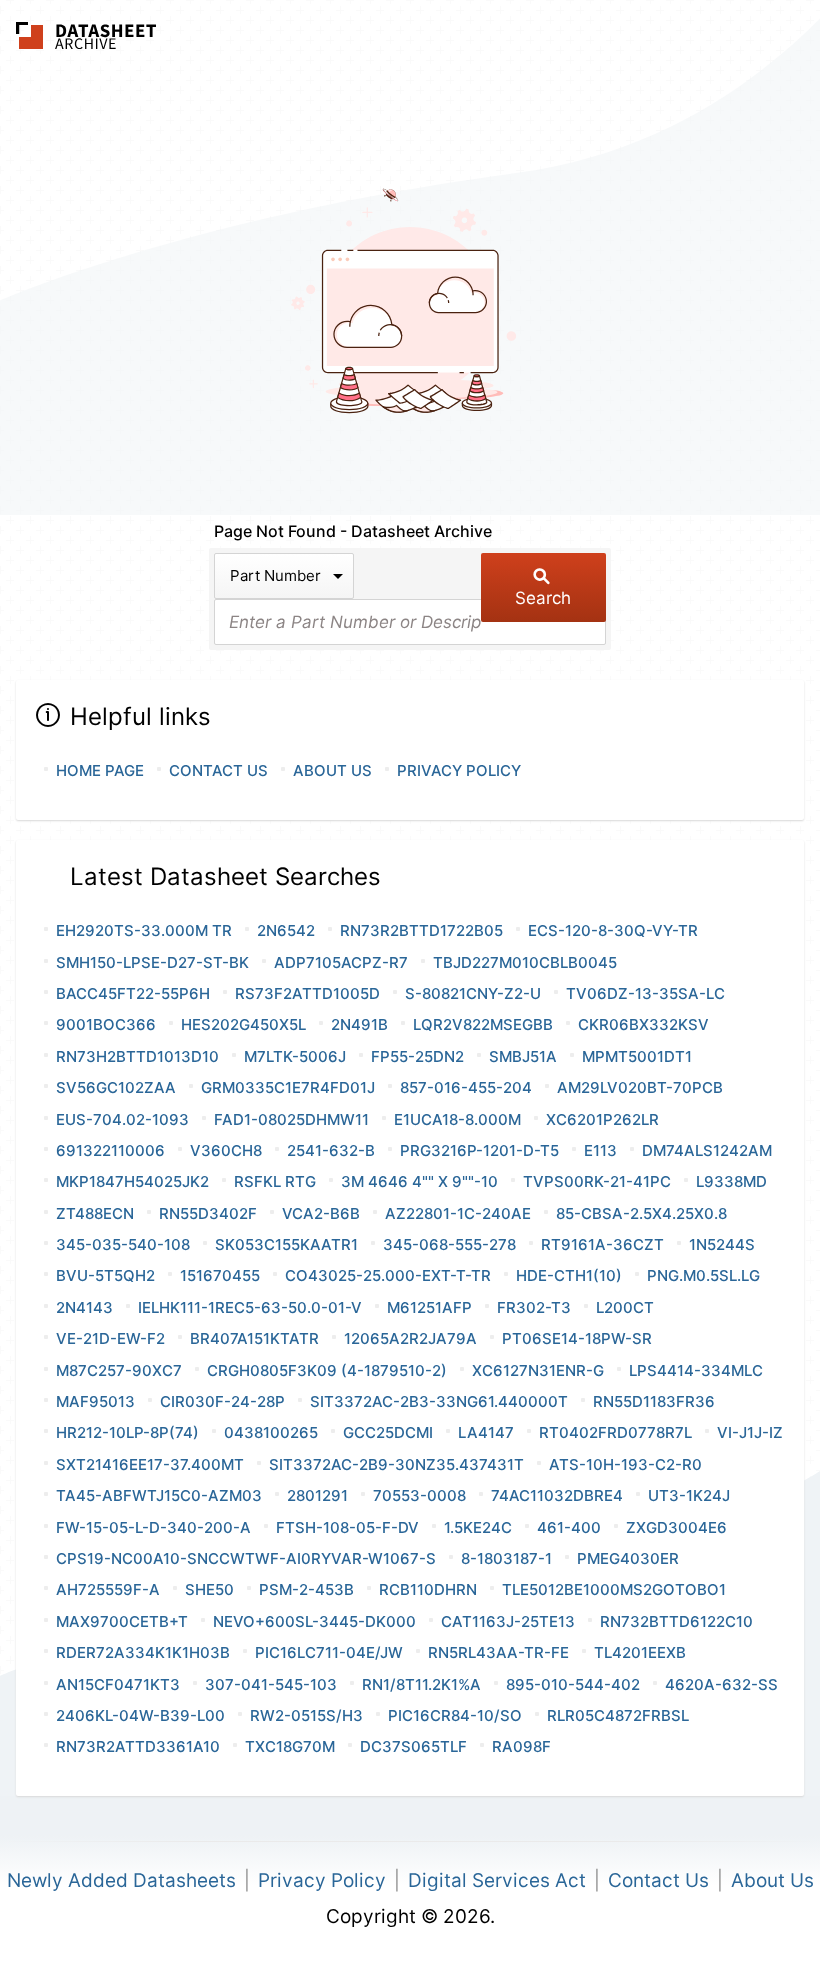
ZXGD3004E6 (676, 1527)
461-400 (569, 1527)
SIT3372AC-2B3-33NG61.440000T (439, 1401)
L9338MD (731, 1181)
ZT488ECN (95, 1213)
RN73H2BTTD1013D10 (137, 1056)
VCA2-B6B (321, 1213)
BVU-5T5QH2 (105, 1275)
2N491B (359, 1024)
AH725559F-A (108, 1589)
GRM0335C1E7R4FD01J (288, 1087)
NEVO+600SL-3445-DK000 (314, 1621)
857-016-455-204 (466, 1087)
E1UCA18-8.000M (457, 1119)
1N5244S (722, 1244)
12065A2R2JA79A (410, 1338)
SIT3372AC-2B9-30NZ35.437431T (396, 1464)
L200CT (625, 1307)
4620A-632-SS (721, 1684)
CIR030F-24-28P (222, 1401)
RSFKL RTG (275, 1181)
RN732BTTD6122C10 (676, 1621)
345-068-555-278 (449, 1244)
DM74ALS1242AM (707, 1150)
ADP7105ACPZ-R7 (341, 962)
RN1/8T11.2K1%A (421, 1684)
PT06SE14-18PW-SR (577, 1338)
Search (543, 598)
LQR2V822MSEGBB (483, 1024)
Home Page (100, 770)
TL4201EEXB (640, 1652)
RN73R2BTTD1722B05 (421, 930)
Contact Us (218, 770)
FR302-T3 (534, 1307)
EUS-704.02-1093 (122, 1119)
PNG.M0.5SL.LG (703, 1275)
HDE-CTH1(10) (569, 1275)
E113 (600, 1150)
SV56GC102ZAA (116, 1087)
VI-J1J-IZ (750, 1432)
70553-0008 (419, 1495)
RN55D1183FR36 (654, 1401)
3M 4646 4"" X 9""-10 (419, 1181)
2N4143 (84, 1307)
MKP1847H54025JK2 (132, 1181)
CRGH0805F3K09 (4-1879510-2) (327, 1370)
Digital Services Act (497, 1880)
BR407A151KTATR (254, 1338)
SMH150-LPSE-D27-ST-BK (152, 962)
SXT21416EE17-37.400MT (150, 1464)
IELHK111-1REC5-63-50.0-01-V (250, 1307)
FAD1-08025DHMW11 (291, 1119)
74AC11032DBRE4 (557, 1495)
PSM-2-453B (306, 1589)
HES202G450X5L (243, 1024)
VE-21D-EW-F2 (110, 1338)
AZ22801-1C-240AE (458, 1213)
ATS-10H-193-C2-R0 (625, 1464)
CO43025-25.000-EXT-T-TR (388, 1275)
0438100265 (271, 1432)
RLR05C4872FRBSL (618, 1715)
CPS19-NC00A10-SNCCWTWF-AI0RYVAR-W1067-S (246, 1558)
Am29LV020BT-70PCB (640, 1087)
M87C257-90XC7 (119, 1370)
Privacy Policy (459, 770)
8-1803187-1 (506, 1558)
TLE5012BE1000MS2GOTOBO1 (614, 1589)
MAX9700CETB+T (122, 1621)
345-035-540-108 (123, 1244)
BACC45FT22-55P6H (133, 993)
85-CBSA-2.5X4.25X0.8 (641, 1213)
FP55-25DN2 (417, 1056)
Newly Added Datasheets (121, 1880)
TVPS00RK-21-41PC (597, 1181)
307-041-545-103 (271, 1684)
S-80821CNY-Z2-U (473, 993)
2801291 (317, 1495)
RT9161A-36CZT (602, 1244)
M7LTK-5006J (295, 1056)
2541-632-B (331, 1150)
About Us (332, 770)
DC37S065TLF (413, 1746)
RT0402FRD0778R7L (615, 1432)
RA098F (521, 1746)
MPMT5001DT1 (637, 1056)
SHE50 (209, 1589)
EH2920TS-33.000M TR (144, 930)
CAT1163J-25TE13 (508, 1621)
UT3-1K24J (689, 1495)
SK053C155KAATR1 (286, 1244)
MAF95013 (95, 1401)
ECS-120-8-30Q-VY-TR (613, 930)
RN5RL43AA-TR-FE (498, 1652)
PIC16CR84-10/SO (455, 1715)
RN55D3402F (208, 1213)
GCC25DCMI (388, 1432)
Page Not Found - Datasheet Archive (353, 531)
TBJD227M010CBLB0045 (525, 962)
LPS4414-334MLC (696, 1370)
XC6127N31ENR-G (538, 1370)
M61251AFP (429, 1307)
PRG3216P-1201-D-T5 (479, 1150)
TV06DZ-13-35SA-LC (645, 993)
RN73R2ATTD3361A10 (138, 1746)
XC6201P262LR (602, 1119)
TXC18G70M (290, 1746)
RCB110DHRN (428, 1589)
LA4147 (486, 1432)
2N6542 (286, 930)
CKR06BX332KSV (643, 1024)
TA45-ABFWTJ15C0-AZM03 (159, 1495)
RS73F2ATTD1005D (307, 993)
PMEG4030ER (628, 1558)
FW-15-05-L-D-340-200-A (153, 1527)
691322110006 (110, 1150)
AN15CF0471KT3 (118, 1684)
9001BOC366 (106, 1024)
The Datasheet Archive (86, 35)
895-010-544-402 (573, 1684)
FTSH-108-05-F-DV (347, 1527)
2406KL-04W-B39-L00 (140, 1715)
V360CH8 (226, 1150)
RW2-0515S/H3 (306, 1715)
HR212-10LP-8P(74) (127, 1432)
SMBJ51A (523, 1056)
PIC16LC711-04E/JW (329, 1652)
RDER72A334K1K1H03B (143, 1652)
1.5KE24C (478, 1527)
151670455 (220, 1275)
